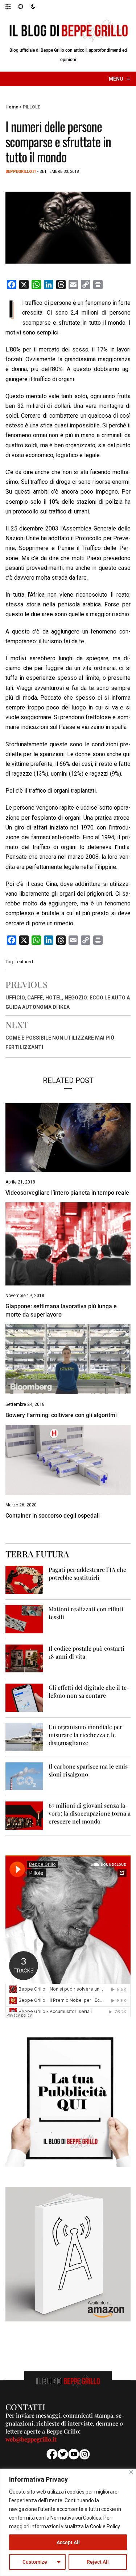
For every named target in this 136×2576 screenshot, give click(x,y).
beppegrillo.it (21, 172)
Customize (35, 2562)
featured (24, 962)
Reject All (98, 2562)
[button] (12, 6)
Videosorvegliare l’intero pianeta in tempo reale (67, 1193)
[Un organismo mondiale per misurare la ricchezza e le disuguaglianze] (24, 1737)
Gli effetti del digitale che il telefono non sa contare (89, 1691)
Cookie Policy (105, 2526)
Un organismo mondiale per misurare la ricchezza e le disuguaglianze (85, 1735)
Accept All (68, 2542)
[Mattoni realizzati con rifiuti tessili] (24, 1619)
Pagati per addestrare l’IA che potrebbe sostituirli (87, 1573)
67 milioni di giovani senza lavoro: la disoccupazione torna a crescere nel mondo (90, 1813)
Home (12, 107)
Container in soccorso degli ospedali (53, 1516)
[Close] (131, 2472)
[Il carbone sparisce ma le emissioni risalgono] (24, 1776)
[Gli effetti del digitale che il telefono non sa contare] (24, 1697)
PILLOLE (32, 107)
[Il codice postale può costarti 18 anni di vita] (24, 1658)
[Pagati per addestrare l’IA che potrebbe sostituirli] (24, 1580)
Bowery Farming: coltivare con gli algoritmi (61, 1415)
